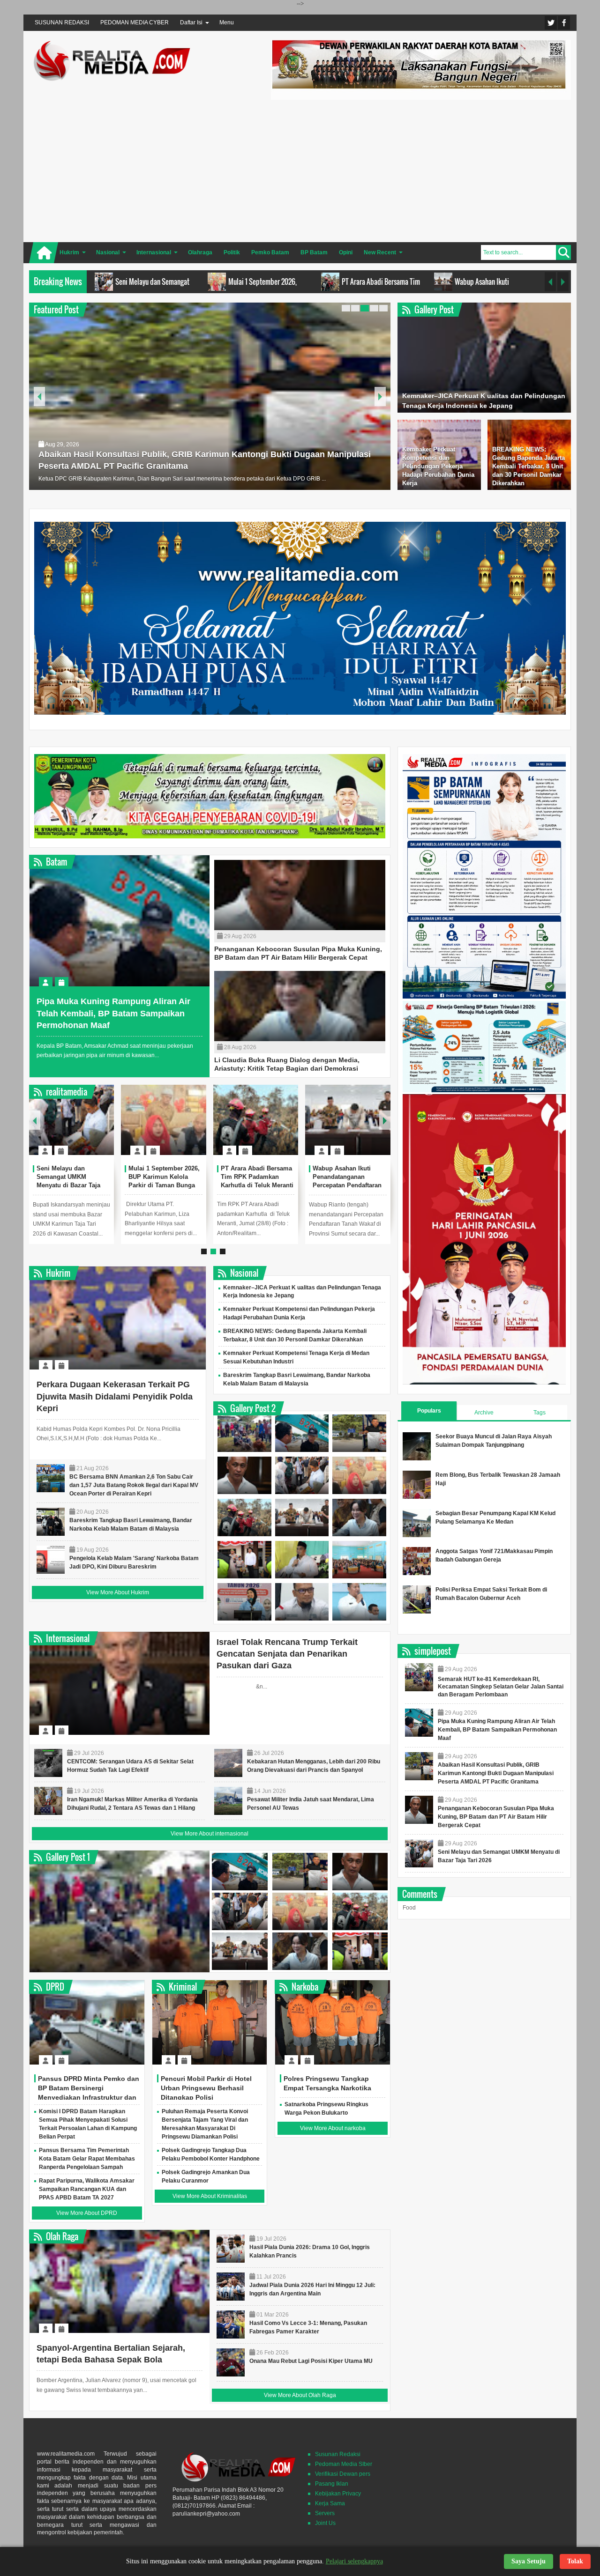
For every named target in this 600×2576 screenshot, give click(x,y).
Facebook (564, 23)
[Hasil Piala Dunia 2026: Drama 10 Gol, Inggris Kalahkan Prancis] (231, 2249)
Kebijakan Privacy (338, 2494)
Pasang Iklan (332, 2484)
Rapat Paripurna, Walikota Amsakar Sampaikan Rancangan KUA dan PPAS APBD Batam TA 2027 (87, 2189)
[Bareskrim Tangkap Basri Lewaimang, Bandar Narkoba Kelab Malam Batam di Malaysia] (51, 1522)
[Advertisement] (421, 170)
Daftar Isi (191, 22)
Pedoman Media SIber (344, 2464)
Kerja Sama (330, 2503)
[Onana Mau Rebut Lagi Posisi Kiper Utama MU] (231, 2362)
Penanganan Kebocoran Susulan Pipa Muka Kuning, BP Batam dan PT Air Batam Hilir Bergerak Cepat (298, 953)
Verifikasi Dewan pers (343, 2474)
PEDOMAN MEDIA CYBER (135, 22)
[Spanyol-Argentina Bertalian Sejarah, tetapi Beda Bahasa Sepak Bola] (120, 2281)
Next (563, 282)
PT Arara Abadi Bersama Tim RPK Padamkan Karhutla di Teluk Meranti (257, 1177)
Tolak (575, 2561)
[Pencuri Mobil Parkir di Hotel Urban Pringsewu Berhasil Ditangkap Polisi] (210, 2022)
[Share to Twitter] (91, 1128)
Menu (227, 22)
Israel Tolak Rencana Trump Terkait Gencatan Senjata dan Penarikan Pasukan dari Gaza (287, 1654)
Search (563, 252)
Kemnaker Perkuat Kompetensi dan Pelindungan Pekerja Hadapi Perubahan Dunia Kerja (438, 466)
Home (44, 253)
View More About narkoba (333, 2128)
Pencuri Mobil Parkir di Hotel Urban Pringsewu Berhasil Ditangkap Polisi (206, 2088)
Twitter (551, 23)
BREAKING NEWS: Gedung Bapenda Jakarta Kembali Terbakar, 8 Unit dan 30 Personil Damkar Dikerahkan (529, 466)
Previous (550, 282)
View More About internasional (210, 1834)
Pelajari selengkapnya (354, 2561)
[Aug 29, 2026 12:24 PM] (179, 282)
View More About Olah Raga (300, 2395)
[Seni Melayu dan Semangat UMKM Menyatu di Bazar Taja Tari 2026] (72, 1120)
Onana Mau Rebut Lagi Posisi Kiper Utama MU (311, 2361)
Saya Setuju (529, 2561)
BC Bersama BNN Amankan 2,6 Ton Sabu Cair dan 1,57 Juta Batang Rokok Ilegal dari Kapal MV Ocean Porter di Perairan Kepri (134, 1485)
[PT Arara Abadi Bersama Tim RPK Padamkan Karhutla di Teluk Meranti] (256, 1120)
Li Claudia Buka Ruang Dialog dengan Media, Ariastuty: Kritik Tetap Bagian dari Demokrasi (287, 1064)
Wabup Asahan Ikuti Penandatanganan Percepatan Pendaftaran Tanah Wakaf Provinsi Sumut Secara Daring (347, 1185)
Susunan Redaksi (338, 2454)
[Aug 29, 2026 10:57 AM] (292, 282)
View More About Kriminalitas (210, 2196)
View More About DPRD (87, 2213)
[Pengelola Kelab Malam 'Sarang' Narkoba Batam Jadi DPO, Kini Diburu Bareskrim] (51, 1560)
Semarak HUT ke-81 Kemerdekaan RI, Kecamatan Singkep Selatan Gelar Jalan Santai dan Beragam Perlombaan (501, 1687)
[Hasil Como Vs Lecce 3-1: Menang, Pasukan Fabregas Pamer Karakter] (231, 2324)
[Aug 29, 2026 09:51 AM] (519, 282)
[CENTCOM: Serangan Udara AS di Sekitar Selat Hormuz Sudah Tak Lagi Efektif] (48, 1763)
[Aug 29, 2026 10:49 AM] (406, 282)
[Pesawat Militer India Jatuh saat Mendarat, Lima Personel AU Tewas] (228, 1801)
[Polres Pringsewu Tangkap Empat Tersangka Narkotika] (333, 2022)
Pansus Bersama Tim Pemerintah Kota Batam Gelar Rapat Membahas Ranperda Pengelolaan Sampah (87, 2159)
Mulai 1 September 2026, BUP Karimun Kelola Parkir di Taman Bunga (164, 1177)
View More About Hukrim (118, 1592)
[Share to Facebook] (79, 1128)
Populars (429, 1411)
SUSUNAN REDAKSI (62, 22)
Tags (540, 1413)
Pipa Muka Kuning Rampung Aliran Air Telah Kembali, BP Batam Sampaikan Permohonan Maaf (113, 1013)
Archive (484, 1413)
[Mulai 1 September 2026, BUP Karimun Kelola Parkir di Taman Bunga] (164, 1120)
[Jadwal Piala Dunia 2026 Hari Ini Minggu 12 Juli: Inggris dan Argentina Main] (231, 2287)
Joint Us (325, 2523)
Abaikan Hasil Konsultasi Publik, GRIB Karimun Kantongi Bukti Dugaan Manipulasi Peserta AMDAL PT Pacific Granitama (496, 1773)
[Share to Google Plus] (103, 1128)
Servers (325, 2513)
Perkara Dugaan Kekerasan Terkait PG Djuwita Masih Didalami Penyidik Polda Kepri (115, 1396)
